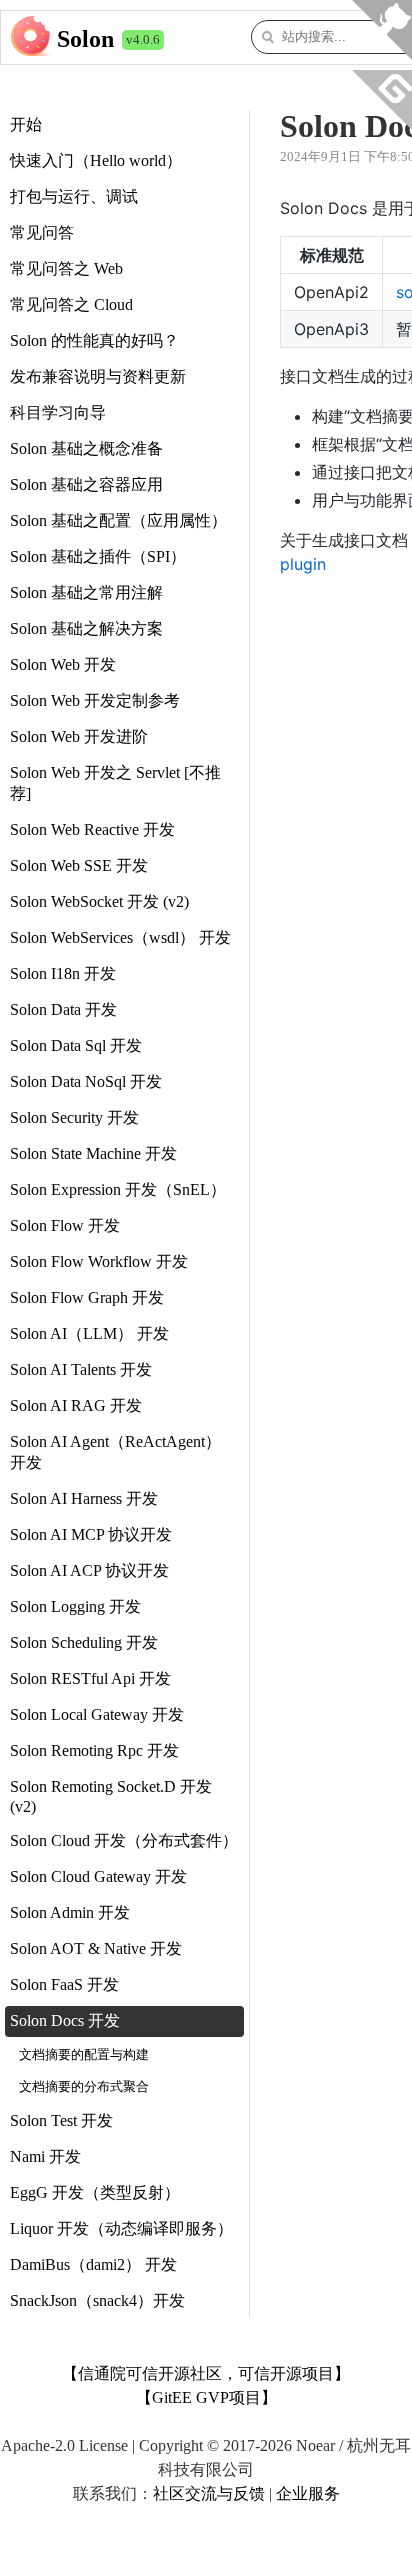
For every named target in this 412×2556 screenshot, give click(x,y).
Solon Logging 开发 (75, 1606)
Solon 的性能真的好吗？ (94, 340)
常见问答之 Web (66, 268)
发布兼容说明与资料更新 (98, 376)
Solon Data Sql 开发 (76, 1045)
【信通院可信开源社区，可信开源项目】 (206, 2373)
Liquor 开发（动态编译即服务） (121, 2228)
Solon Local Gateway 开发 (97, 1714)
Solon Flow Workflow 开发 (99, 1261)
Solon (85, 39)
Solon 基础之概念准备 (86, 448)
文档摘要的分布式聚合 (84, 2087)
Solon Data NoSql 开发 (86, 1081)
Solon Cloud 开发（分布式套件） (124, 1840)
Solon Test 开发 (61, 2120)
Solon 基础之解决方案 (86, 628)
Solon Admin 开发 (70, 1912)
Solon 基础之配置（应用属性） (118, 520)
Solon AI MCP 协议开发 (91, 1534)
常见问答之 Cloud (71, 304)
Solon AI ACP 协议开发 (89, 1570)
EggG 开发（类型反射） (95, 2192)
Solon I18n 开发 (63, 973)
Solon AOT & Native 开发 (96, 1948)
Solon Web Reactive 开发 (92, 829)
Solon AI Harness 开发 (84, 1498)
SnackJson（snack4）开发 (97, 2300)
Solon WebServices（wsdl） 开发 (120, 937)
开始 (26, 124)
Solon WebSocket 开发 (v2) (99, 901)
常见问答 (42, 232)
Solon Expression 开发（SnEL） (118, 1189)
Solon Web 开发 (63, 664)
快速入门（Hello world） (96, 160)
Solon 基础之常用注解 (86, 592)
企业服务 (308, 2493)
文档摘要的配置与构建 (84, 2055)
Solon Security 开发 (74, 1117)
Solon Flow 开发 (65, 1225)
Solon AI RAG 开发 (76, 1405)
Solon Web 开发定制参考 (95, 700)
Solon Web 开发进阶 (79, 736)
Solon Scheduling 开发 (84, 1642)
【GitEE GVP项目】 (206, 2397)
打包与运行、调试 (74, 196)
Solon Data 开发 (63, 1009)
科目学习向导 (58, 412)
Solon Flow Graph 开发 (87, 1297)
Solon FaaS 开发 (64, 1984)
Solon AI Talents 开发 (81, 1369)
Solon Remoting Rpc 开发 (94, 1750)
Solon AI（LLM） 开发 (89, 1333)
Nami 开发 (45, 2156)
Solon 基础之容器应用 (86, 484)
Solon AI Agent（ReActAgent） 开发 (115, 1452)
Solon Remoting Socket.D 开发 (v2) (111, 1796)
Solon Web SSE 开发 (79, 865)
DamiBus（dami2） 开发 (93, 2264)
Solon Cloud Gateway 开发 (98, 1876)
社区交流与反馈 (209, 2493)
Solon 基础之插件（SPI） (98, 556)
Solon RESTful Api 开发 (90, 1678)
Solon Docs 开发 (65, 2020)
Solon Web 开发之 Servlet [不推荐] (115, 783)
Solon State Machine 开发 (93, 1153)
